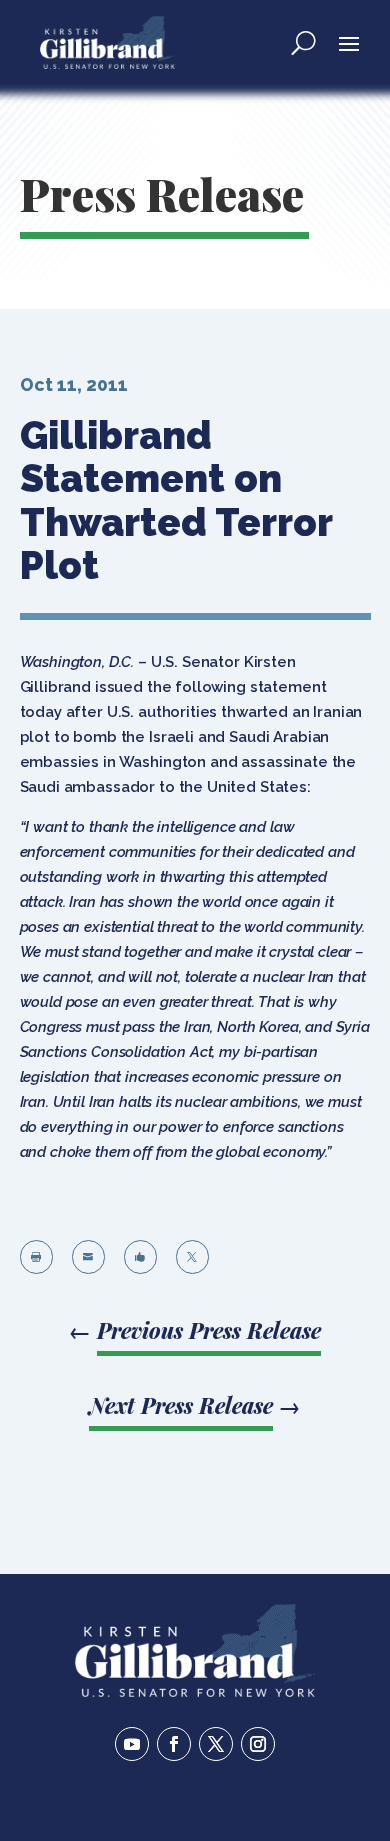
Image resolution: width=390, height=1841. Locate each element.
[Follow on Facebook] (174, 1744)
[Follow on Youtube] (132, 1744)
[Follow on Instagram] (258, 1744)
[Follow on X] (216, 1744)
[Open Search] (303, 42)
